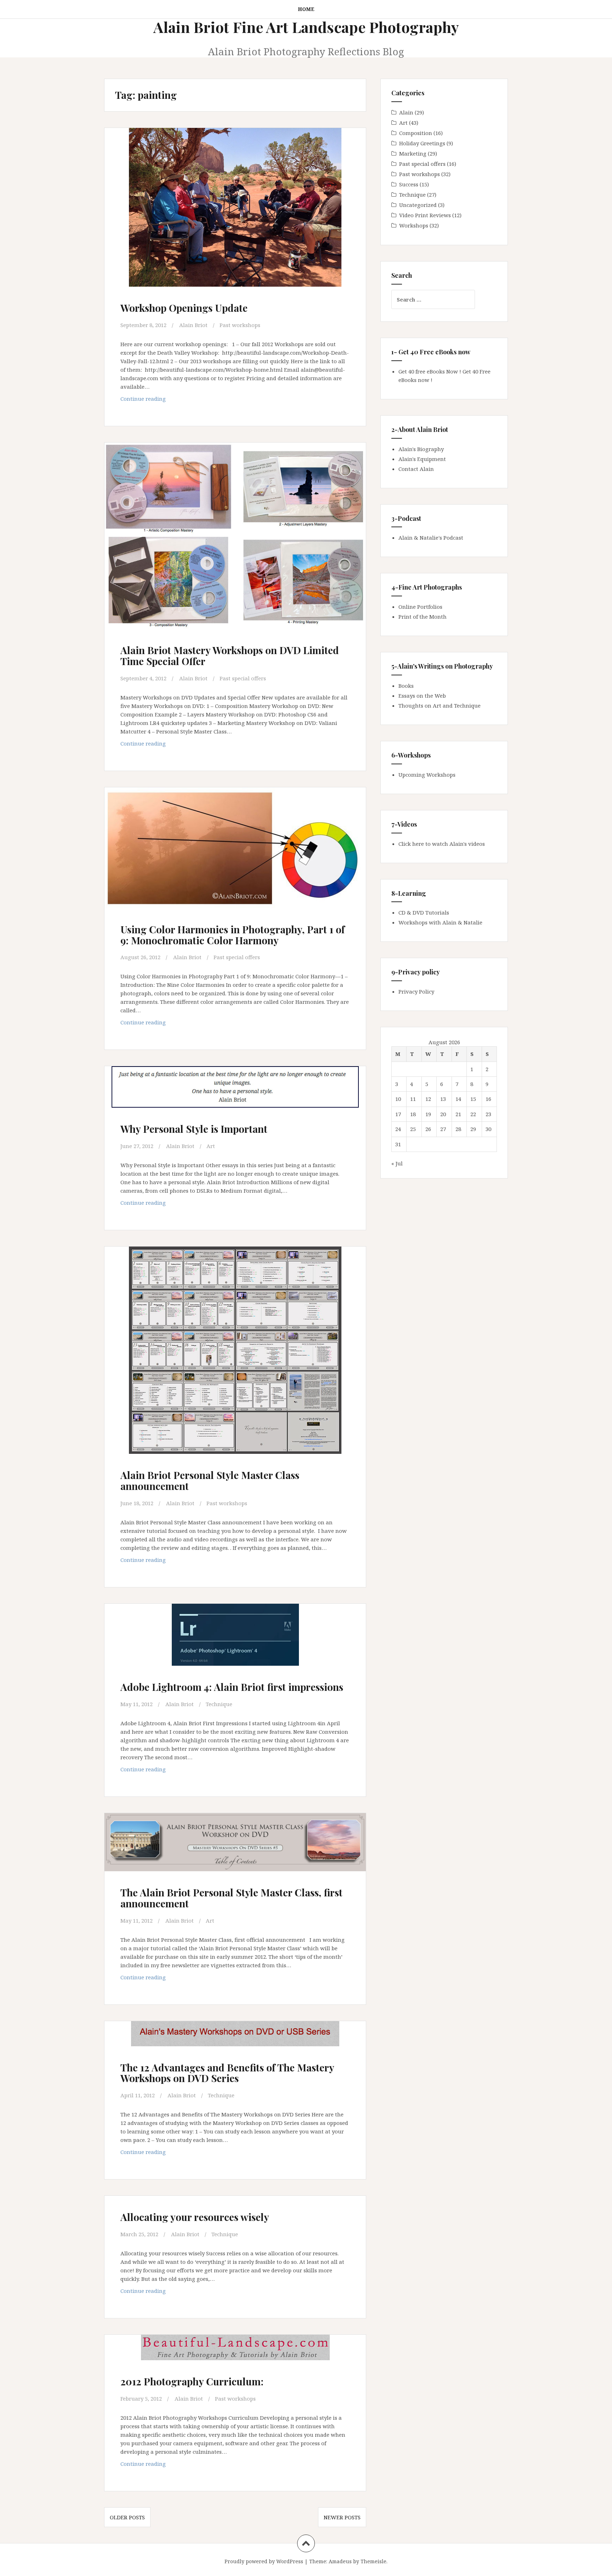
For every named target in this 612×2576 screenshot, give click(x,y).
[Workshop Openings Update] (234, 210)
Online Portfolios (420, 607)
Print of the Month (423, 617)
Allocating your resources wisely (195, 2217)
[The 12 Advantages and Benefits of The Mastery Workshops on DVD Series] (234, 2047)
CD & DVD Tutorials (424, 912)
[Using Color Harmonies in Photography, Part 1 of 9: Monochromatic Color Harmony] (234, 854)
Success (409, 184)
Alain (406, 112)
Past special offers (243, 678)
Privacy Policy (416, 991)
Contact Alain (416, 469)
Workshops (414, 225)
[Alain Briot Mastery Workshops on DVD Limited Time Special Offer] (234, 537)
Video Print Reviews (425, 215)
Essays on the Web (422, 696)
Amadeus (340, 2561)
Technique (219, 1704)
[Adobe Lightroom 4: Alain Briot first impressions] (234, 1646)
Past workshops (240, 325)
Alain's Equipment (422, 459)
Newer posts (342, 2517)
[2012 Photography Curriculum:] (234, 2361)
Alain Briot (193, 325)
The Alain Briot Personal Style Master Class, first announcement (231, 1898)
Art (211, 1146)
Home (306, 9)
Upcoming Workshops (427, 775)
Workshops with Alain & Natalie (440, 922)
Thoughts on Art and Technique (440, 705)
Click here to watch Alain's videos (442, 844)
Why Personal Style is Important (194, 1129)
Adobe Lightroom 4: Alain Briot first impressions (232, 1687)
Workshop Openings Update (184, 308)
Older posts (127, 2517)
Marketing (413, 153)
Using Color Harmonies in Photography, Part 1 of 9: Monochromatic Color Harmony (233, 935)
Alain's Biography (421, 449)
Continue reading (156, 401)
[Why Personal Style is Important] (234, 1100)
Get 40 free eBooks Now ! (430, 371)
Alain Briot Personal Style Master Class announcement (210, 1480)
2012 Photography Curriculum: (192, 2381)
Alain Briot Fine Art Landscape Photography (306, 27)
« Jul (397, 1163)
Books (406, 686)
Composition (416, 133)
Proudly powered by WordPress (264, 2561)
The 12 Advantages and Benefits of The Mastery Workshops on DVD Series (227, 2073)
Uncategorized (418, 205)
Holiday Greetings (422, 143)
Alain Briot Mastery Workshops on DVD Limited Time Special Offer (230, 656)
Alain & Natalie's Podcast (431, 538)
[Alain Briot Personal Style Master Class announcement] (234, 1350)
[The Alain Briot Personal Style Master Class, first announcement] (234, 1854)
